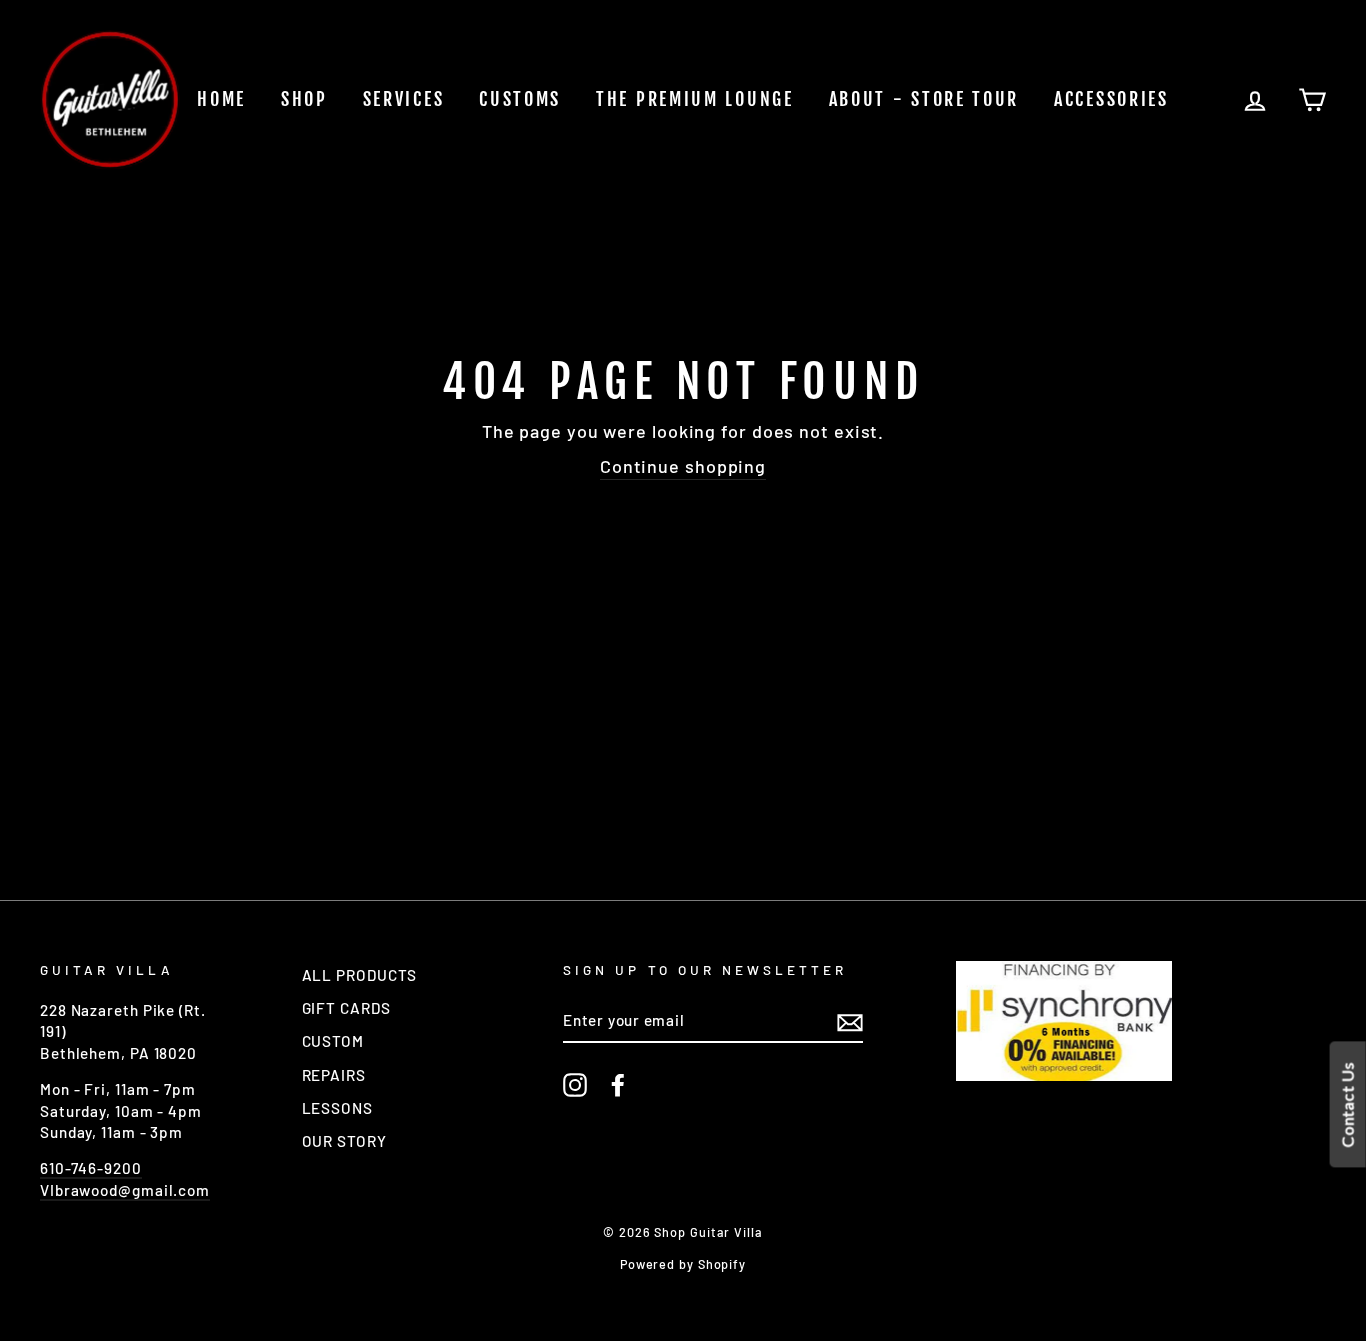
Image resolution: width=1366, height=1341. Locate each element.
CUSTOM (333, 1041)
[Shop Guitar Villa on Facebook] (618, 1085)
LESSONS (337, 1108)
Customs (520, 99)
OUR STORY (344, 1141)
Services (404, 99)
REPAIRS (334, 1075)
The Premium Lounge (695, 99)
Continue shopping (683, 466)
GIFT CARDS (346, 1008)
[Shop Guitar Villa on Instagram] (575, 1085)
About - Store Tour (924, 99)
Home (221, 99)
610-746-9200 (91, 1168)
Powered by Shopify (683, 1264)
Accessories (1111, 99)
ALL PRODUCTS (360, 975)
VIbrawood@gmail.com (125, 1190)
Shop (304, 99)
